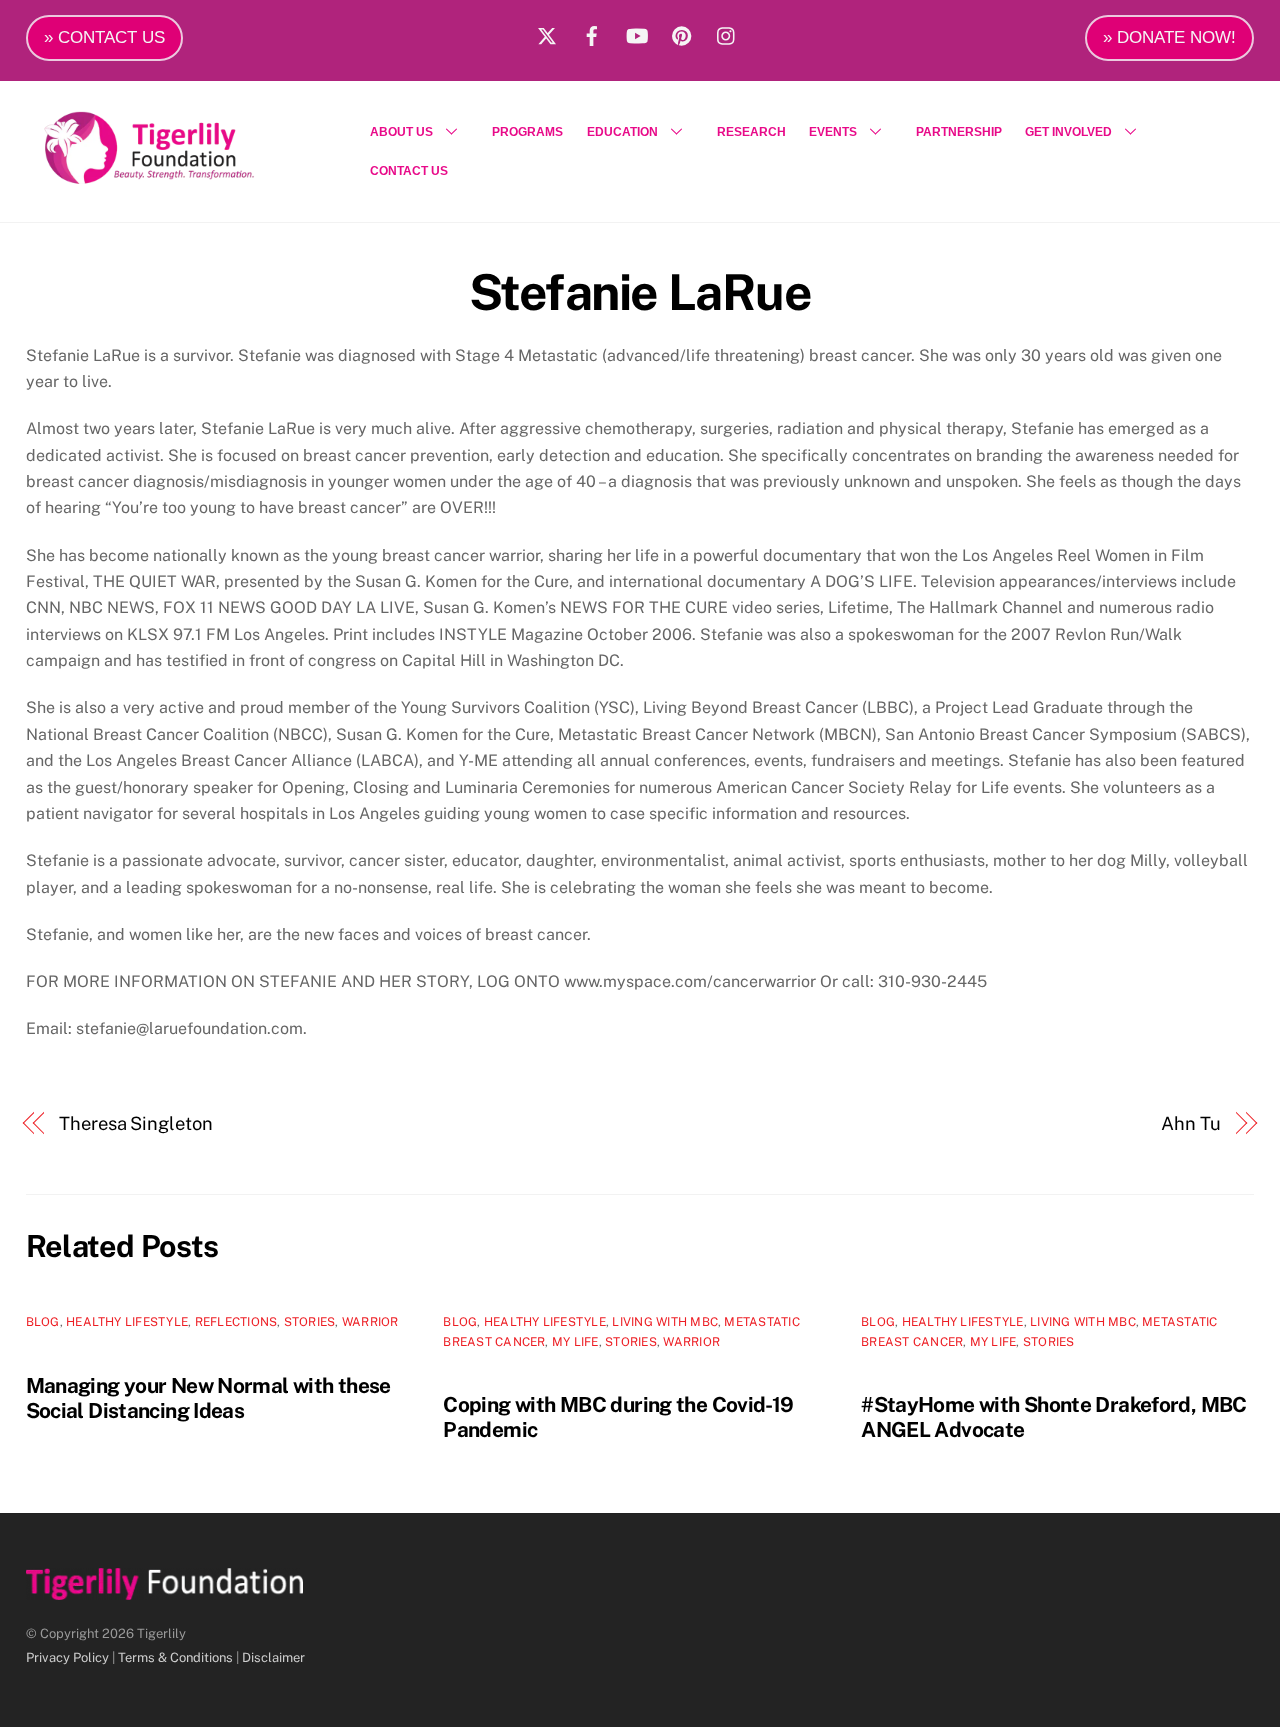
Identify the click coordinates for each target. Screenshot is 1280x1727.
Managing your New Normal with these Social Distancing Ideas (208, 1398)
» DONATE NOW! (1169, 37)
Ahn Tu (1190, 1123)
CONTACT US (409, 171)
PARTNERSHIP (959, 132)
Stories (310, 1322)
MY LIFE (575, 1342)
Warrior (370, 1322)
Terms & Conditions (175, 1657)
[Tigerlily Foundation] (192, 176)
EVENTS (833, 132)
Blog (43, 1322)
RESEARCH (751, 132)
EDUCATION (622, 132)
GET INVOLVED (1068, 132)
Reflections (236, 1322)
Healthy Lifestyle (127, 1322)
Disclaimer (273, 1657)
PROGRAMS (527, 132)
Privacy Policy (67, 1657)
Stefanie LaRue (640, 292)
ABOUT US (401, 132)
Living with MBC (665, 1322)
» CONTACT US (104, 37)
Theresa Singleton (135, 1123)
